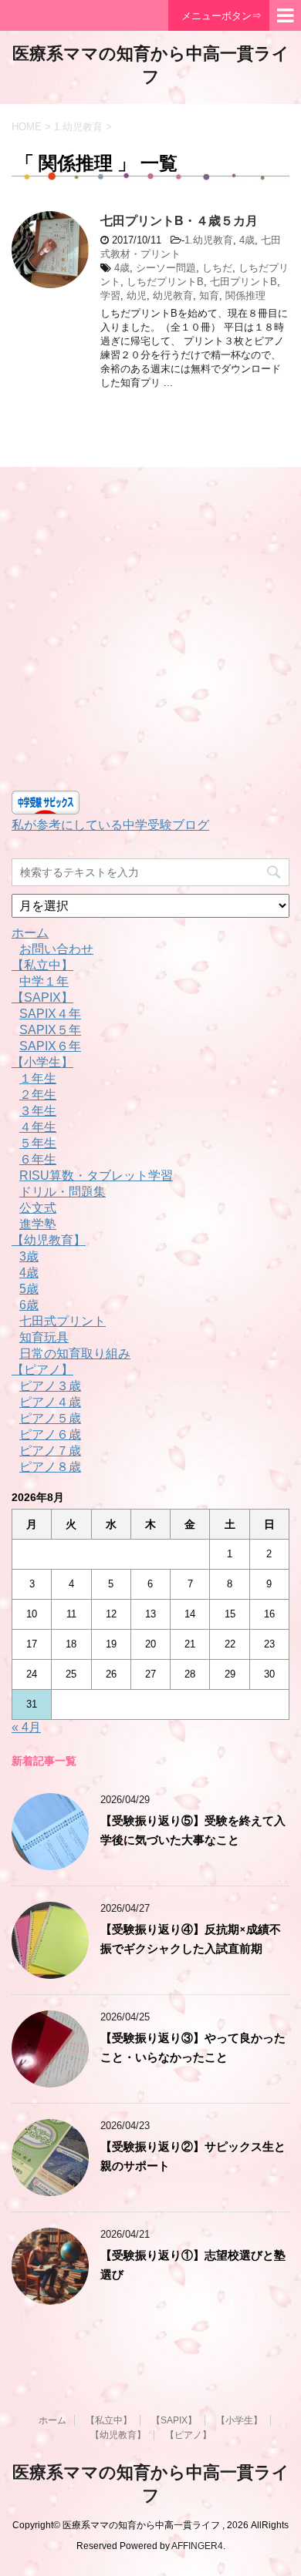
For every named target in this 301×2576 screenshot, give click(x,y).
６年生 (38, 1159)
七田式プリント (63, 1321)
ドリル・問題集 (63, 1192)
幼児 (137, 296)
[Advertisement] (150, 633)
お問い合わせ (56, 949)
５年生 (38, 1143)
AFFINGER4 (197, 2546)
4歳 (247, 240)
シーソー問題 (166, 268)
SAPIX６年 (50, 1046)
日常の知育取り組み (75, 1353)
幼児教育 (173, 296)
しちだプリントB (165, 282)
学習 (110, 296)
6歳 (29, 1305)
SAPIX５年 (50, 1030)
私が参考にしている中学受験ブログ (110, 825)
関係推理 (245, 296)
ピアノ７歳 (50, 1451)
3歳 (29, 1256)
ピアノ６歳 (50, 1434)
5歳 (29, 1289)
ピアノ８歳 (50, 1467)
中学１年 (44, 981)
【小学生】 (42, 1062)
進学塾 (38, 1224)
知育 (209, 296)
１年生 (38, 1078)
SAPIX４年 (50, 1014)
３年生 (38, 1111)
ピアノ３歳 (50, 1386)
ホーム (30, 933)
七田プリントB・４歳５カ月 (179, 221)
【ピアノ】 (42, 1370)
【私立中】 (42, 965)
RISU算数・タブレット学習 (96, 1175)
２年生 (38, 1095)
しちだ (217, 268)
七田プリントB (244, 282)
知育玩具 (44, 1337)
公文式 (38, 1208)
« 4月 (26, 1727)
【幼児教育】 (49, 1240)
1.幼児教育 (209, 240)
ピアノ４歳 (50, 1402)
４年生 (38, 1127)
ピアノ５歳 (50, 1418)
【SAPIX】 (42, 997)
